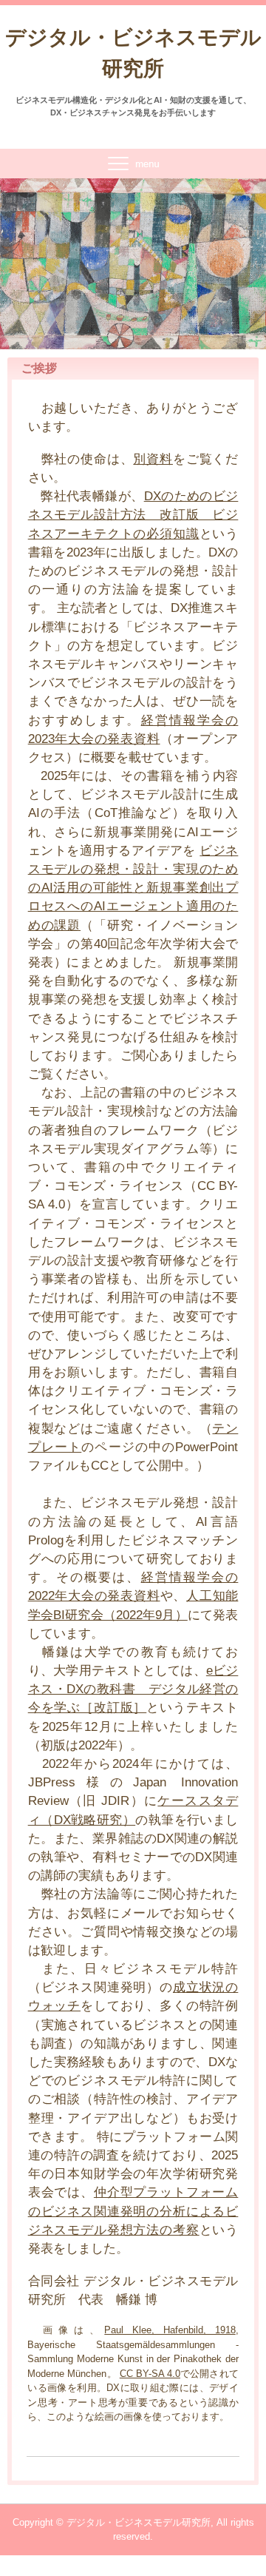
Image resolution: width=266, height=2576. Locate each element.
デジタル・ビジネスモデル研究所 (133, 53)
